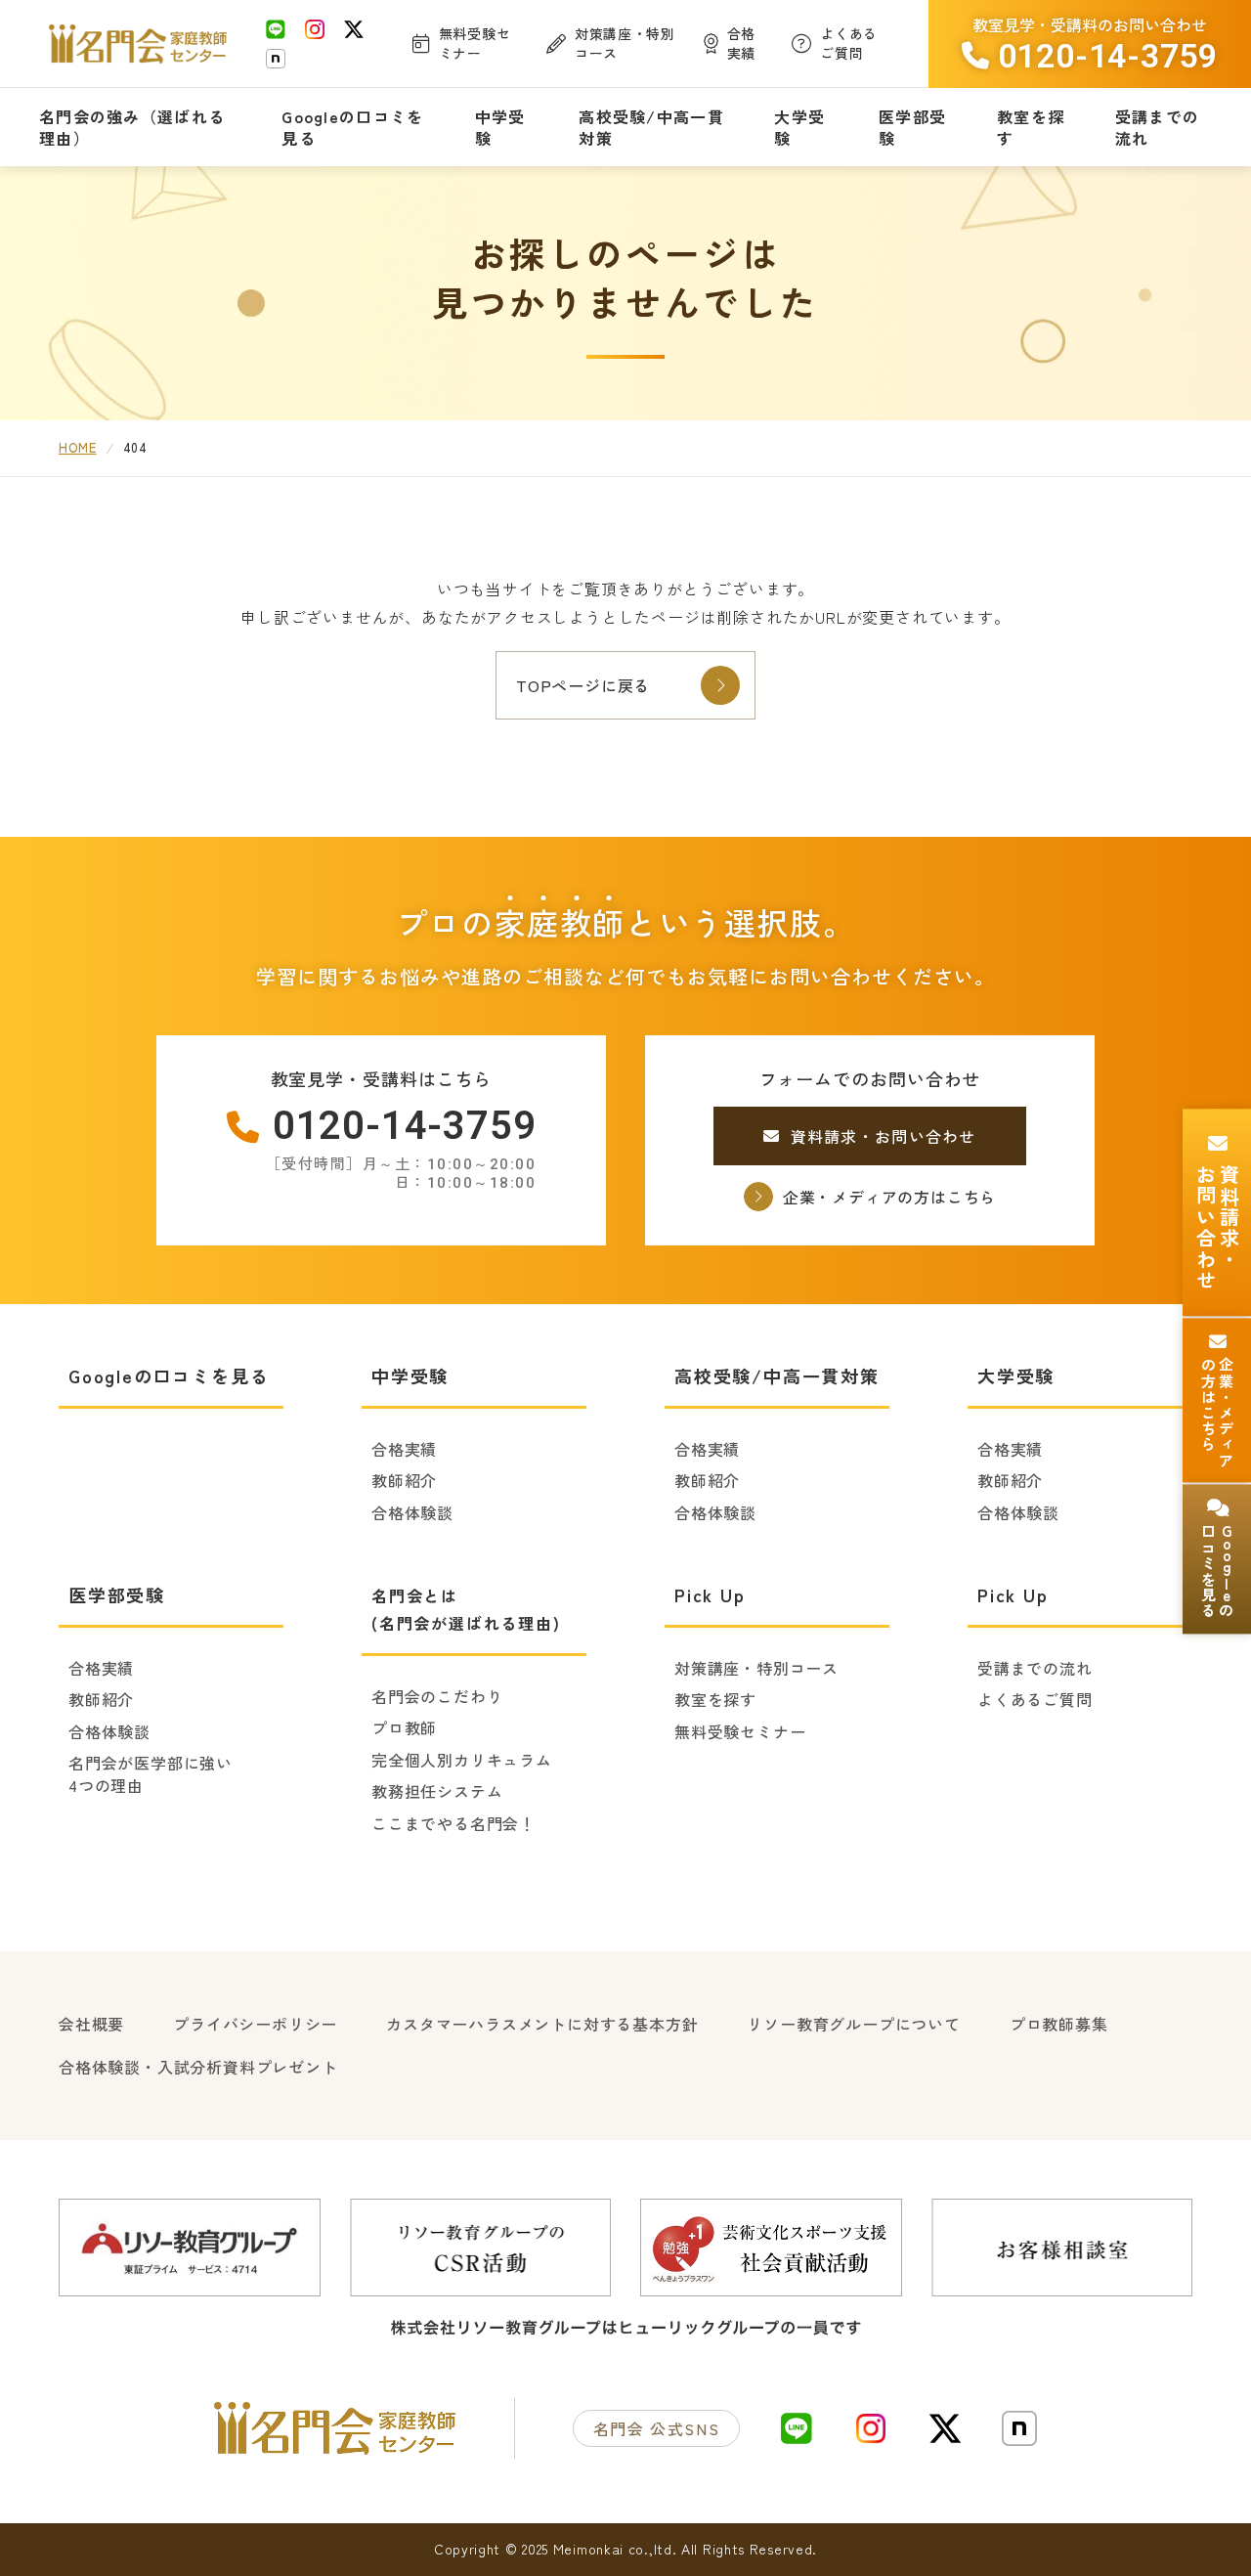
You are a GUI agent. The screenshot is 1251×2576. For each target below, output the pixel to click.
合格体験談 (412, 1512)
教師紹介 (404, 1480)
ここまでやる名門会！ (453, 1823)
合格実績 (404, 1449)
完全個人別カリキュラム (462, 1760)
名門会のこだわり (437, 1696)
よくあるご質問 (1035, 1699)
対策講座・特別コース (756, 1668)
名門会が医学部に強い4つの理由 (151, 1774)
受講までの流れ (1035, 1668)
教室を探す (715, 1699)
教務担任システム (437, 1791)
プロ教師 (404, 1727)
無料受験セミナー (740, 1731)
